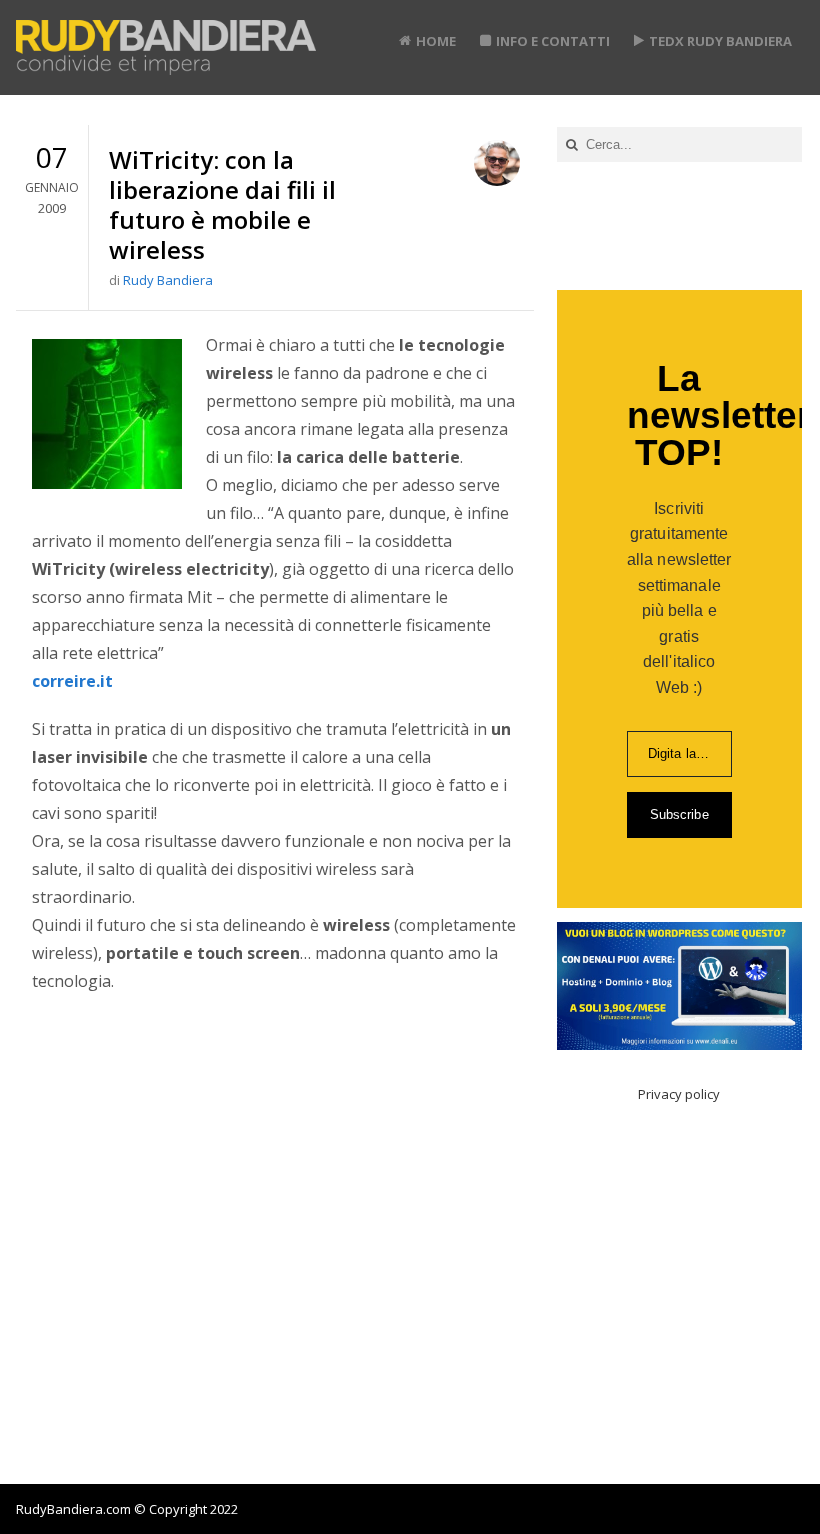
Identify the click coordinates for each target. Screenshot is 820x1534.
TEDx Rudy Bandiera (720, 41)
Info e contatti (553, 41)
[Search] (571, 144)
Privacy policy (679, 1094)
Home (436, 41)
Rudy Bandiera (168, 280)
